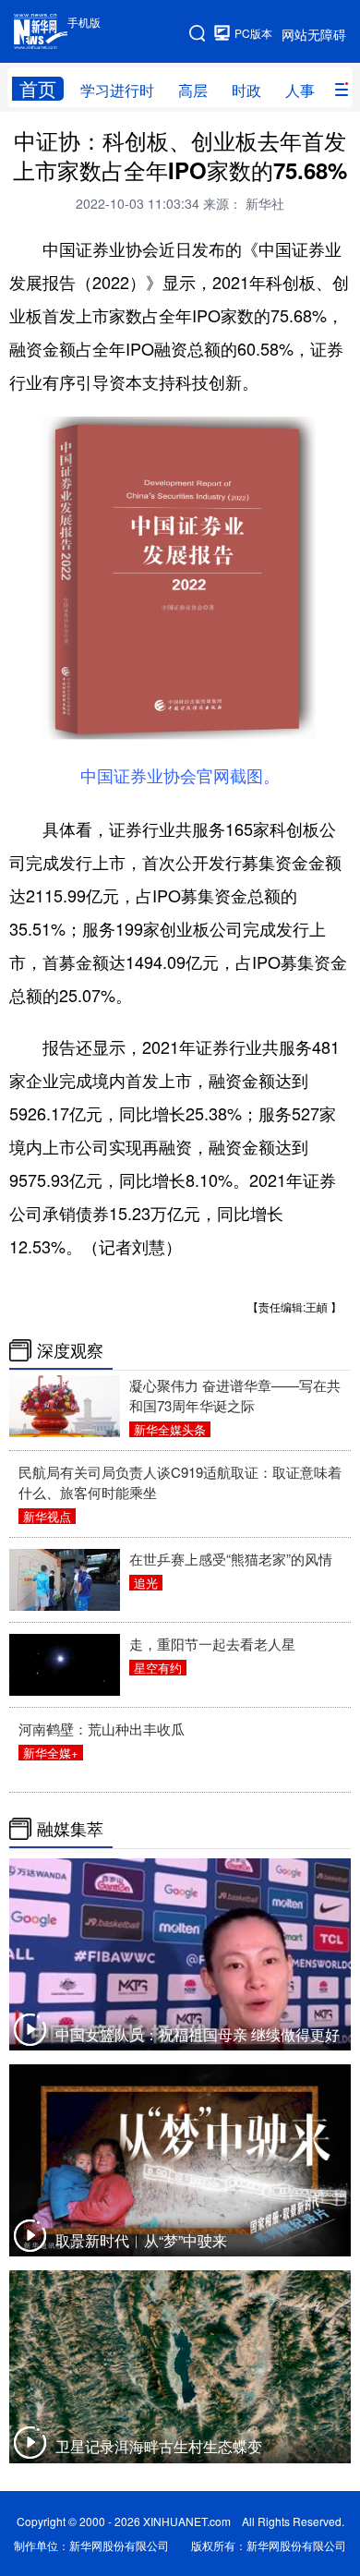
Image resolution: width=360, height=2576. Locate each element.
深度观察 (70, 1350)
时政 (246, 90)
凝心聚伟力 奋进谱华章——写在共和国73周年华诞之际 (235, 1395)
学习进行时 (117, 90)
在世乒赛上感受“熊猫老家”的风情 (231, 1559)
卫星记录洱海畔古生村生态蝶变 (159, 2446)
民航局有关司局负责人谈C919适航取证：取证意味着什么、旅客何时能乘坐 (180, 1482)
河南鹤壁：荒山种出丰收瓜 (102, 1729)
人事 (300, 90)
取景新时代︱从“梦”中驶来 (141, 2240)
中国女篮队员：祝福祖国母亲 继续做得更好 (198, 2034)
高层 (193, 90)
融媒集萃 (70, 1829)
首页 (38, 89)
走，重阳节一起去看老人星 (212, 1644)
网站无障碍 (314, 34)
